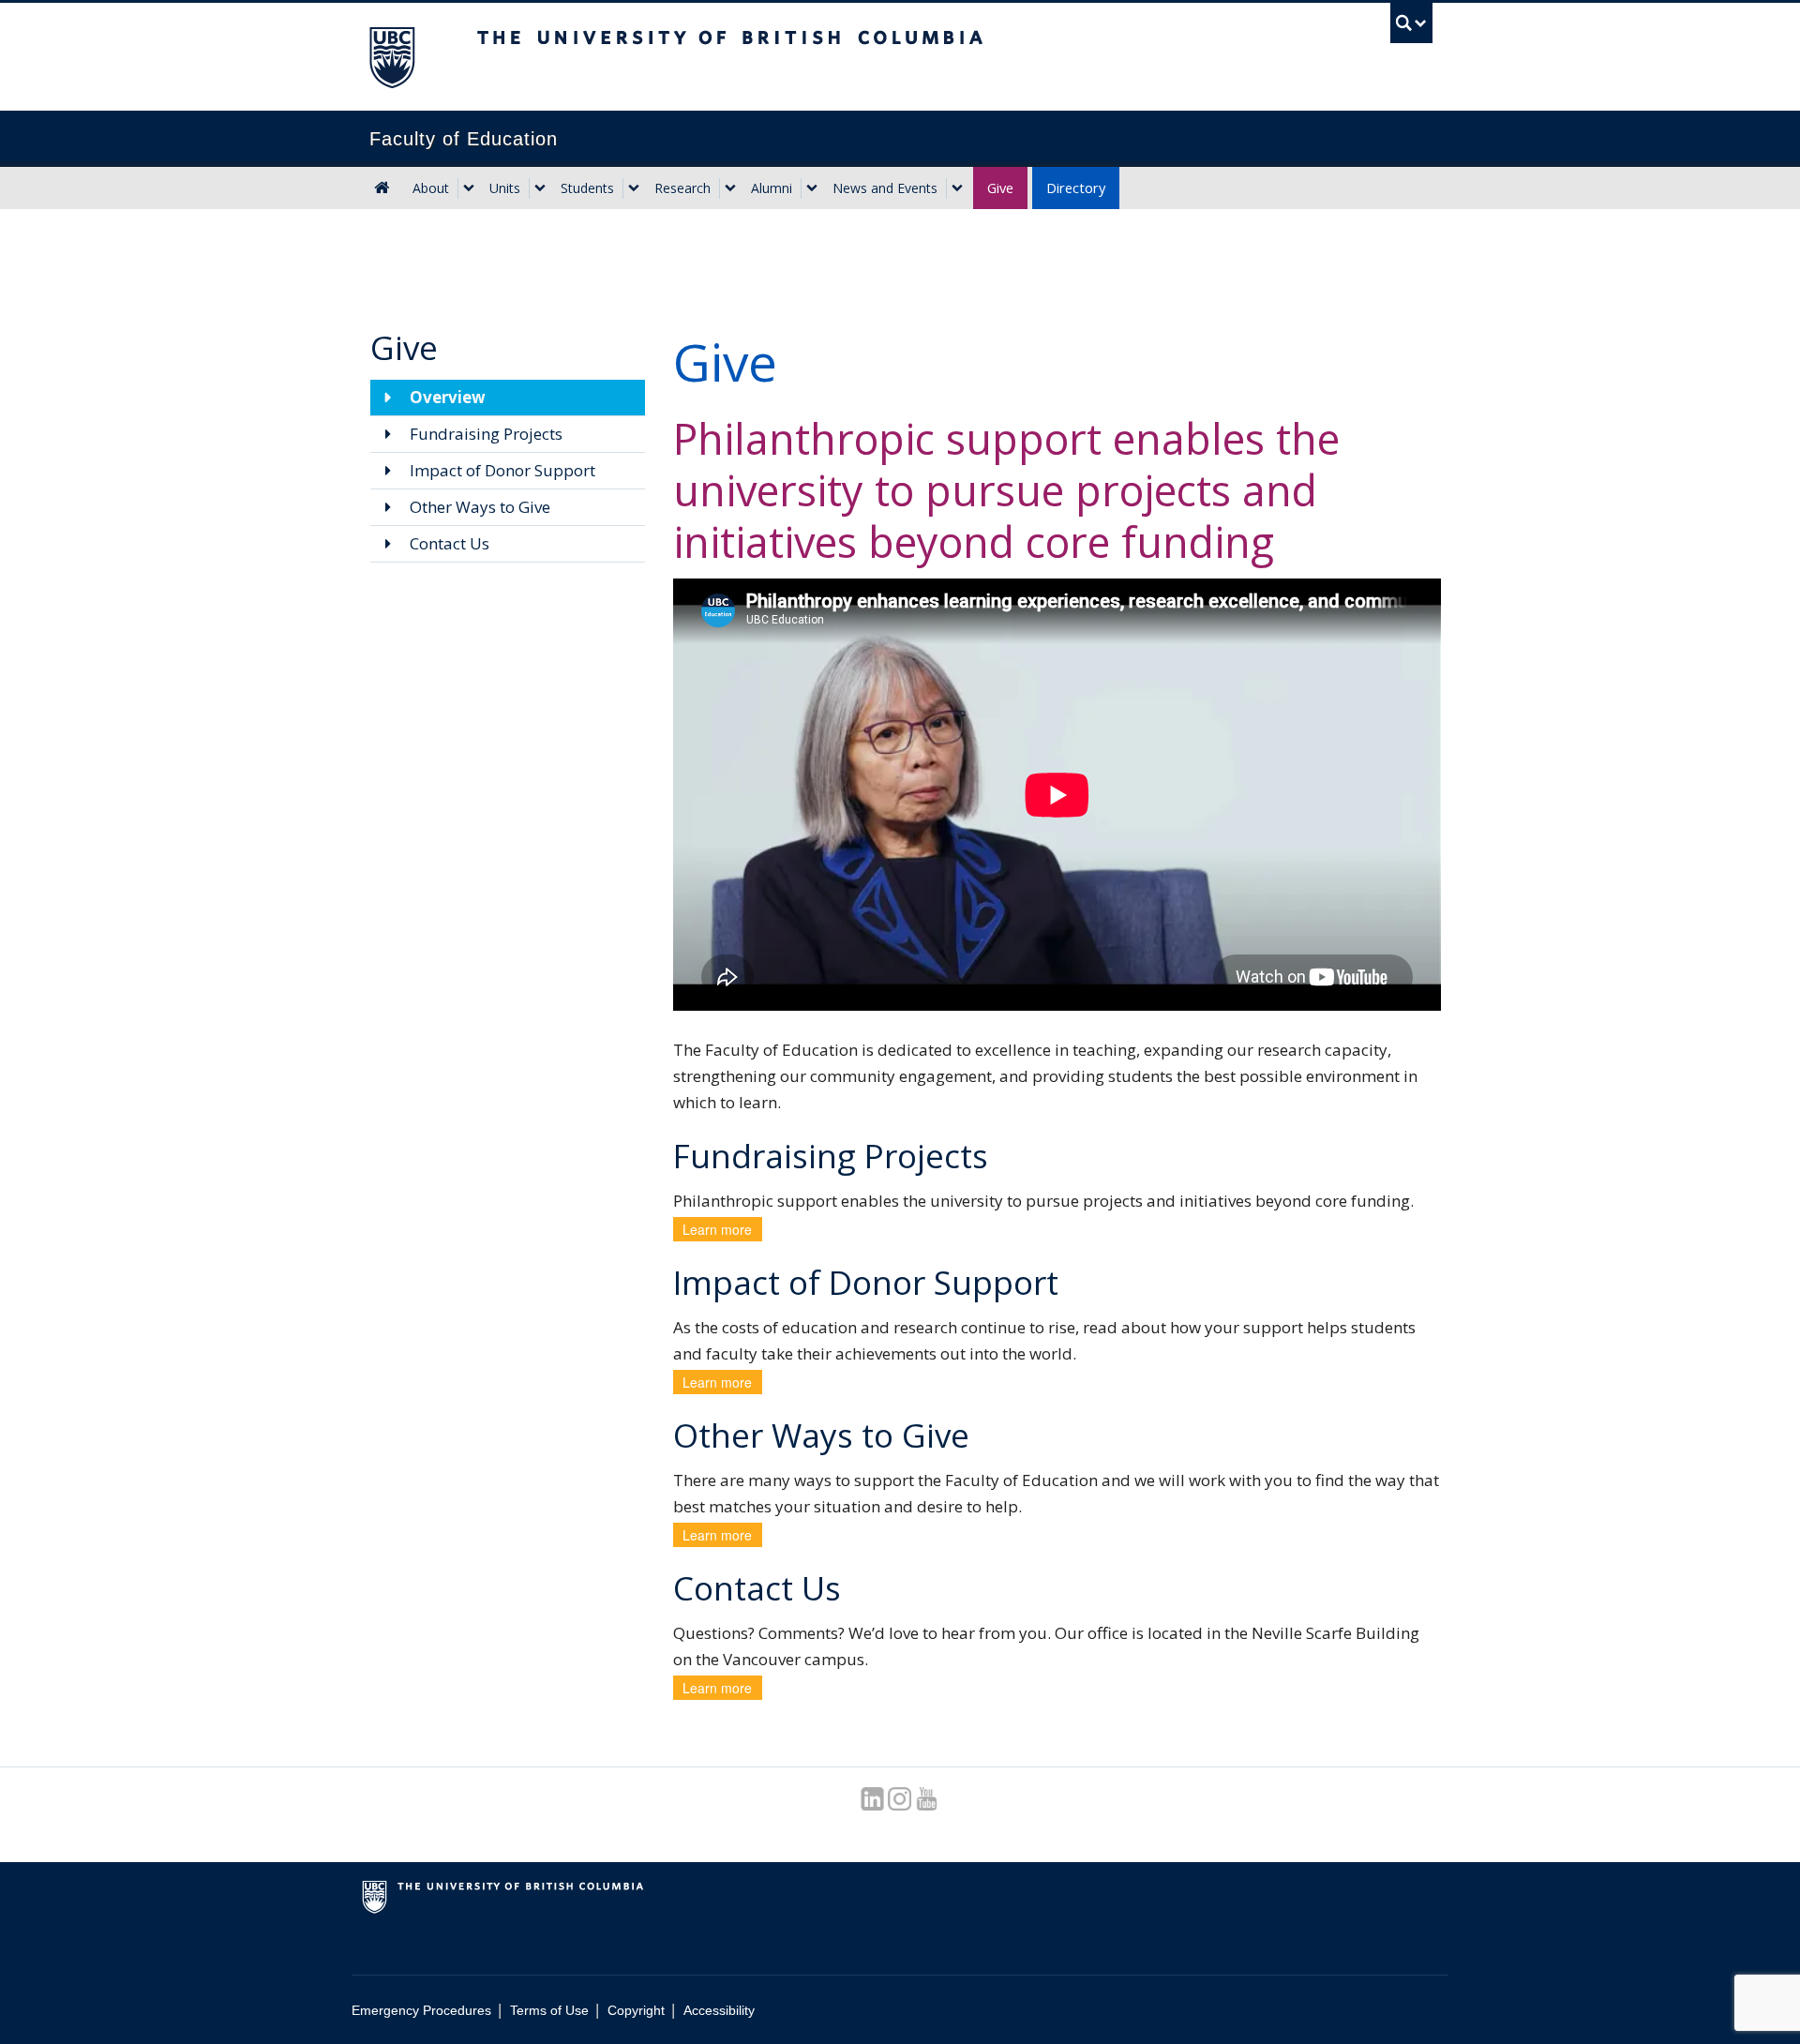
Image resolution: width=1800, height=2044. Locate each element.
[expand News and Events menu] (957, 188)
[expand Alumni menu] (812, 188)
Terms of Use (549, 2010)
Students (587, 188)
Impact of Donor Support (501, 470)
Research (682, 188)
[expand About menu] (469, 188)
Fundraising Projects (484, 434)
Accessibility (719, 2010)
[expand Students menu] (634, 188)
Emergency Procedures (421, 2010)
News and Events (885, 188)
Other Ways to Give (478, 507)
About (431, 188)
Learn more (717, 1229)
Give (1000, 188)
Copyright (636, 2010)
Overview (446, 397)
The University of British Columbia (391, 57)
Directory (1076, 188)
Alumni (772, 188)
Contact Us (448, 543)
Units (505, 188)
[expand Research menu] (730, 188)
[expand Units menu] (540, 188)
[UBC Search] (1411, 23)
